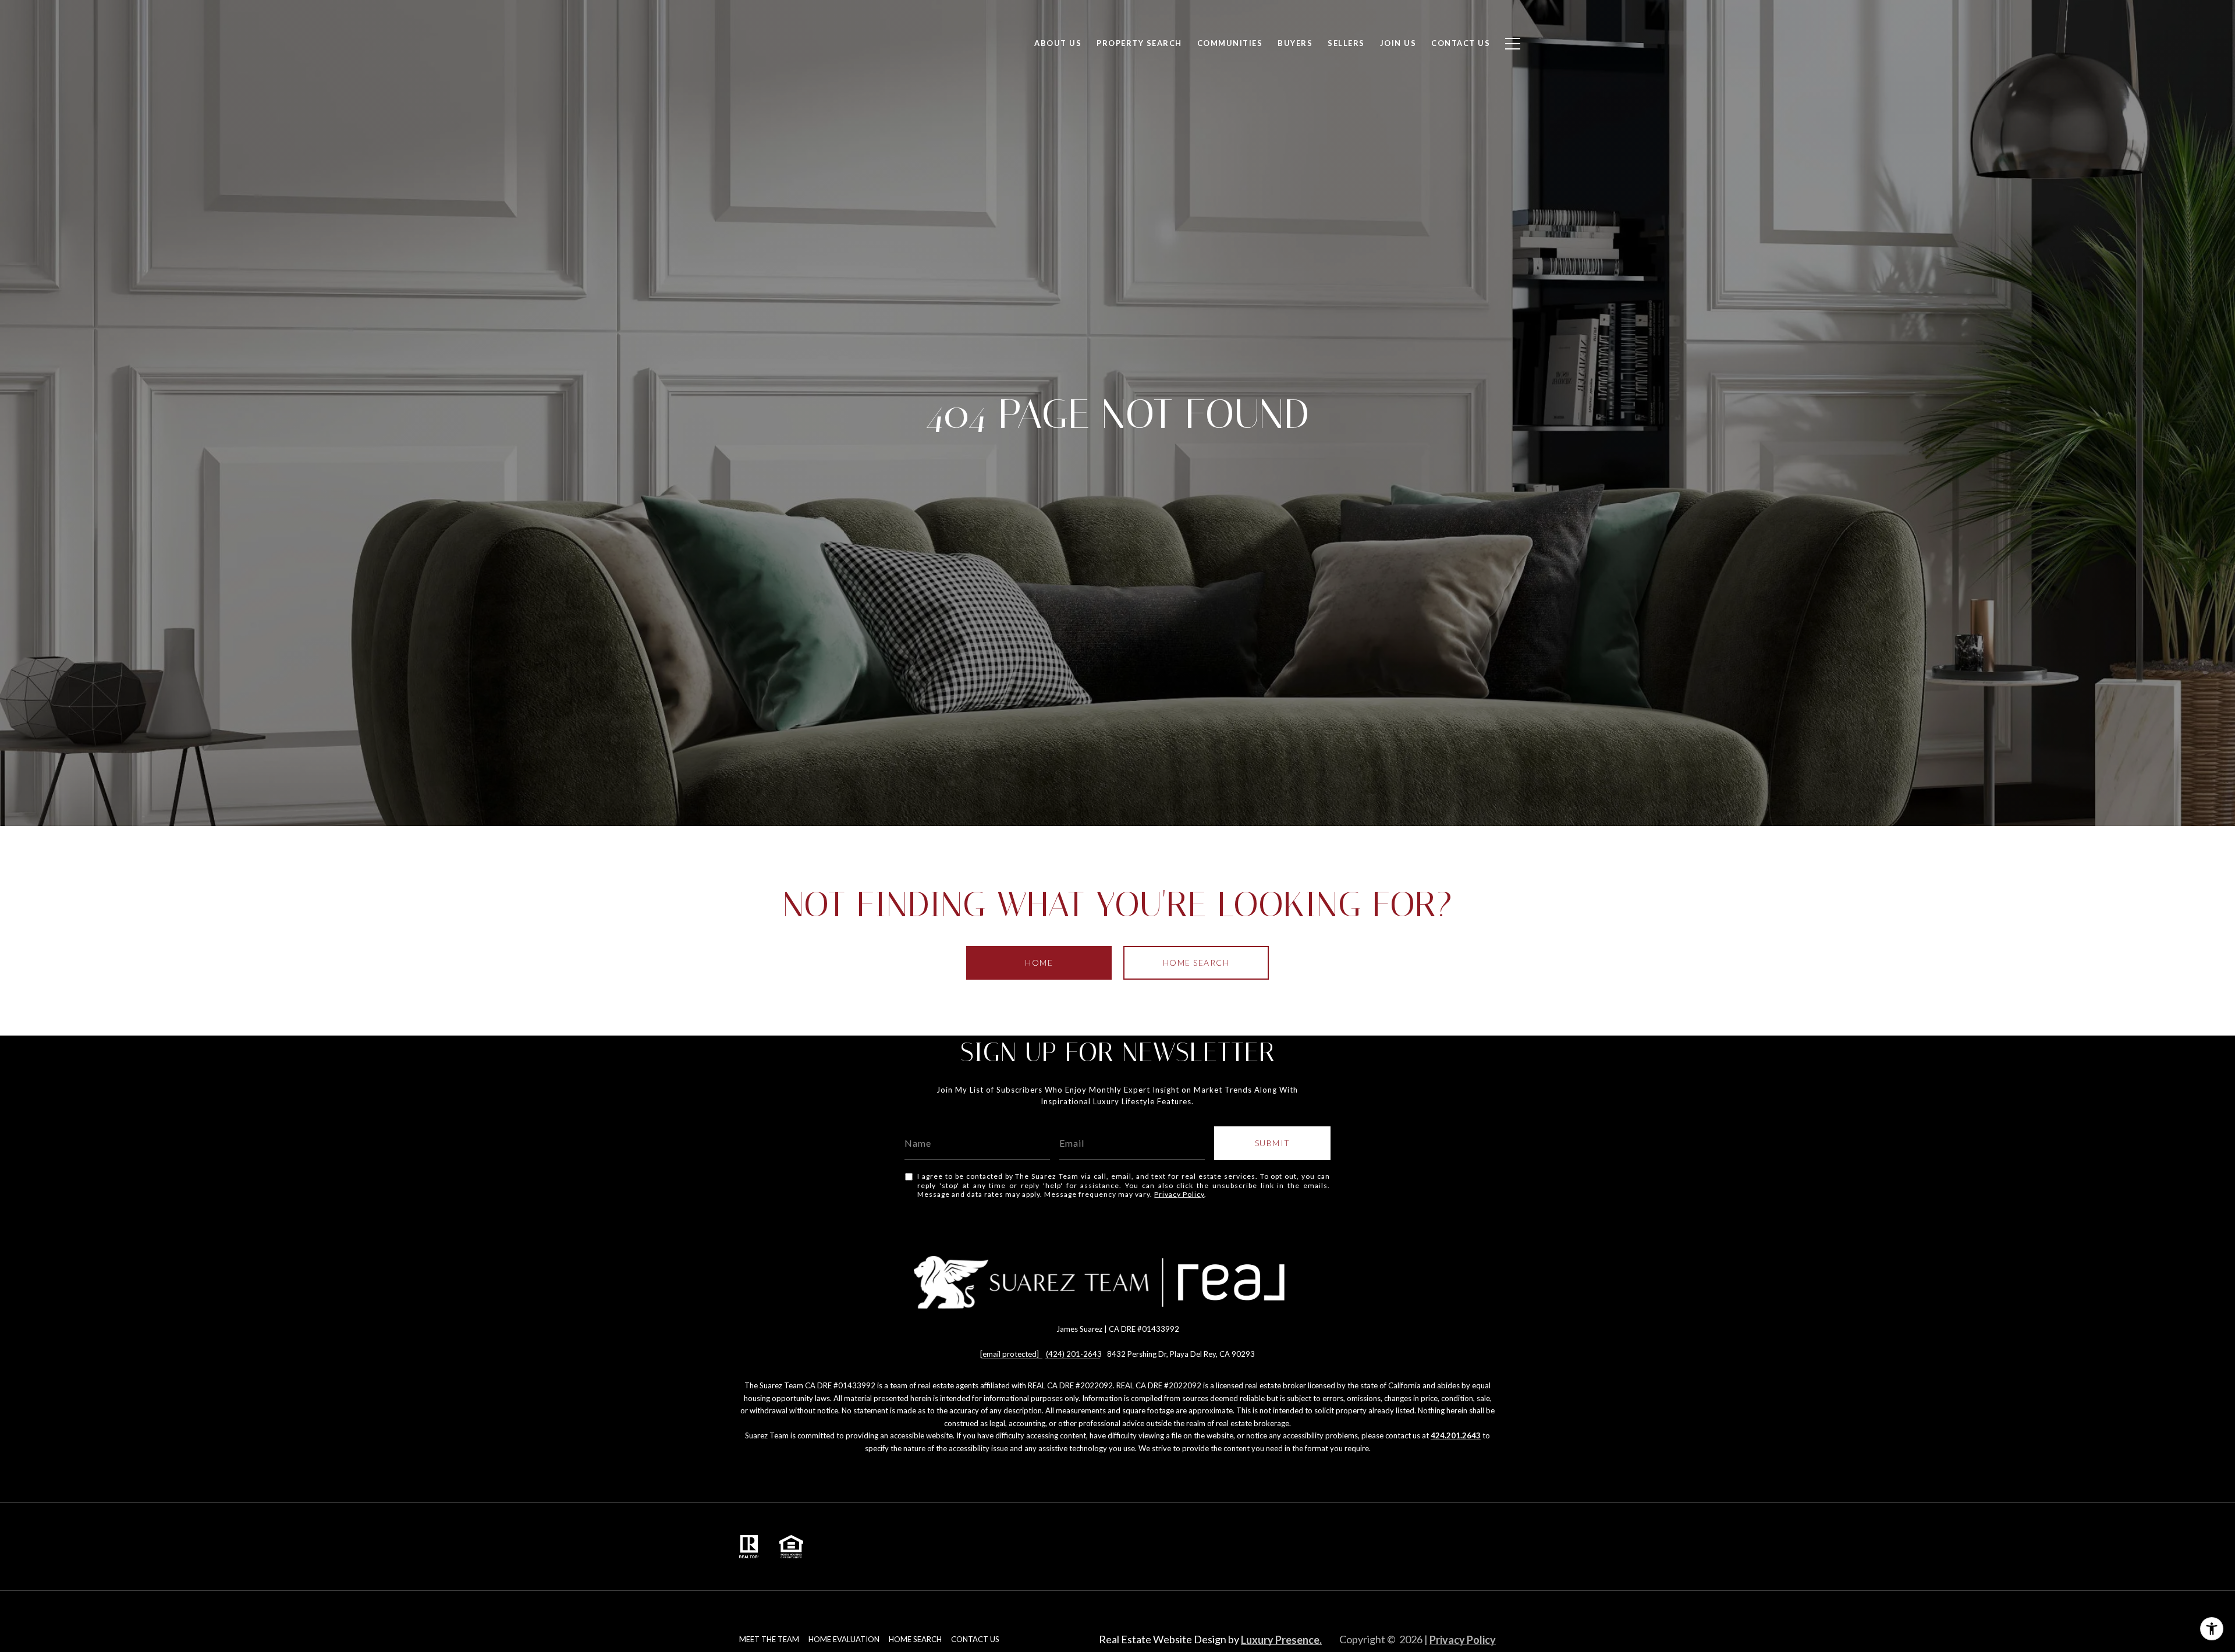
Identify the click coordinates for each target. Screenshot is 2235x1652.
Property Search (1139, 43)
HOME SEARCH (915, 1639)
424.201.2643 (1456, 1435)
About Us (1058, 43)
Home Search (1196, 963)
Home (1039, 963)
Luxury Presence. (1281, 1640)
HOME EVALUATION (844, 1639)
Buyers (1295, 43)
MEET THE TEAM (769, 1639)
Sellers (1346, 43)
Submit (1273, 1143)
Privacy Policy (1179, 1194)
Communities (1230, 43)
